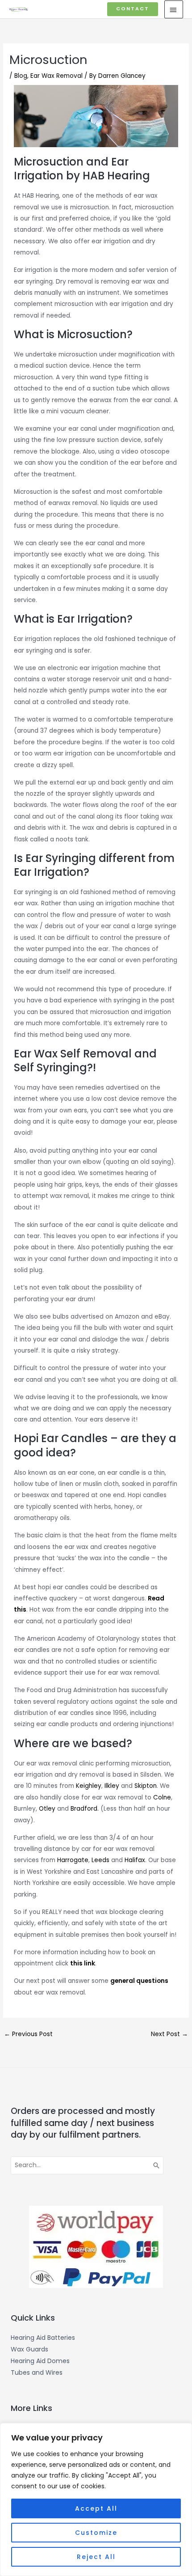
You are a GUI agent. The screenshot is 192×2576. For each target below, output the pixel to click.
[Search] (157, 2165)
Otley (47, 1809)
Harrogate (73, 1860)
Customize (96, 2533)
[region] (96, 2500)
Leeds (100, 1860)
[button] (133, 9)
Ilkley (113, 1786)
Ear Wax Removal (56, 76)
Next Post (169, 2034)
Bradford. (85, 1809)
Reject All (96, 2557)
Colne (162, 1797)
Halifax (135, 1860)
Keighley (89, 1786)
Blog (21, 76)
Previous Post (28, 2034)
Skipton (146, 1786)
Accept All (96, 2508)
